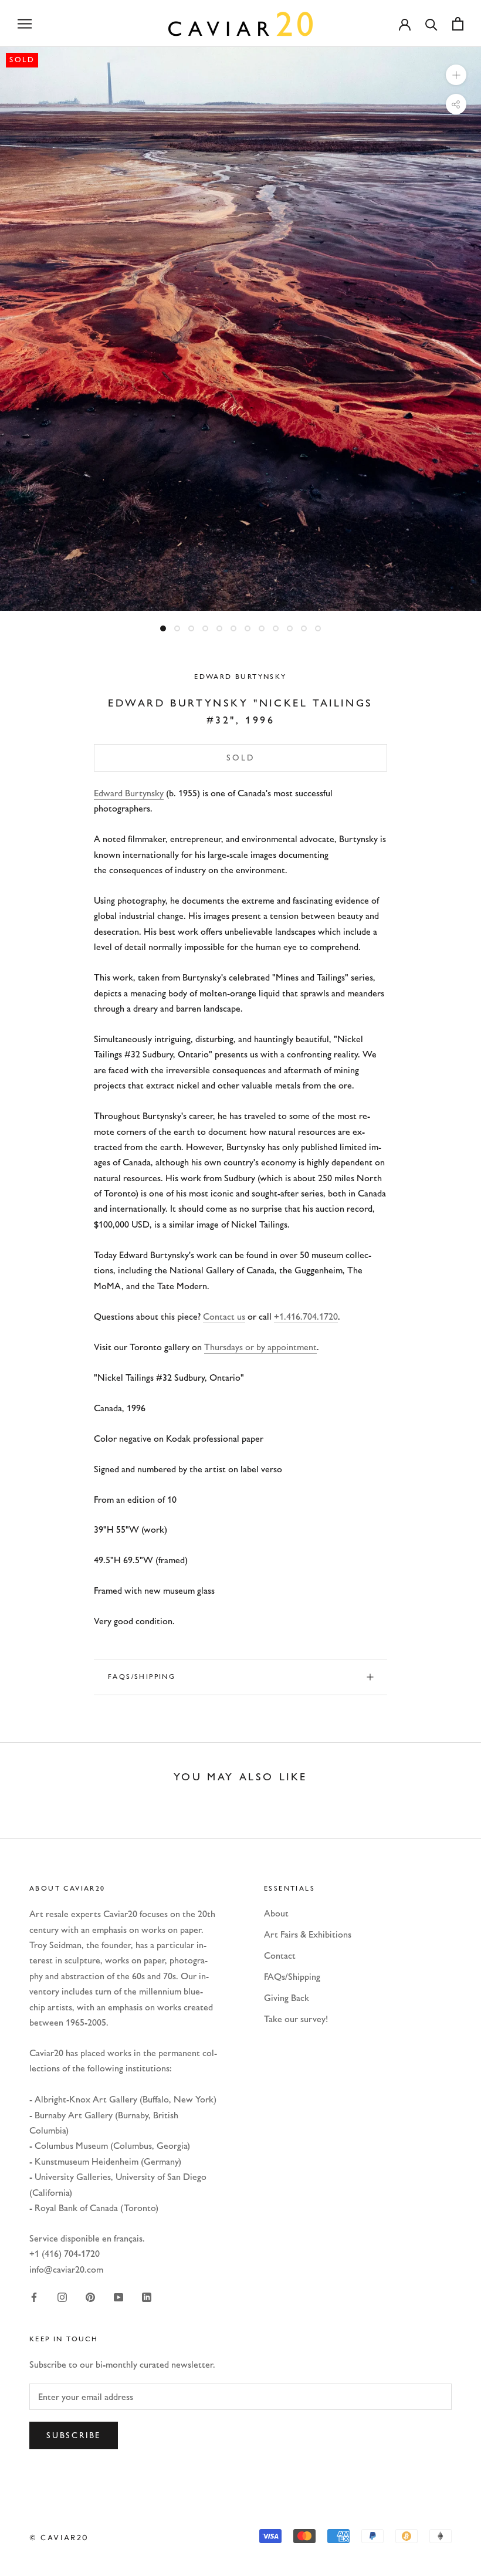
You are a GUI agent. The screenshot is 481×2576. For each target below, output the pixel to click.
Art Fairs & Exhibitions (308, 1934)
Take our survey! (296, 2019)
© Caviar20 (59, 2537)
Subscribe (74, 2435)
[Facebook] (34, 2297)
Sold (240, 758)
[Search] (431, 24)
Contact (280, 1955)
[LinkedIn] (147, 2297)
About (276, 1913)
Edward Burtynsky (240, 677)
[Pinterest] (90, 2297)
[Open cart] (458, 24)
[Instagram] (62, 2297)
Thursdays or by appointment (260, 1347)
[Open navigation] (25, 23)
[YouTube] (118, 2297)
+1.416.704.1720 (306, 1316)
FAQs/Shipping (142, 1676)
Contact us (224, 1316)
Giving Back (287, 1998)
